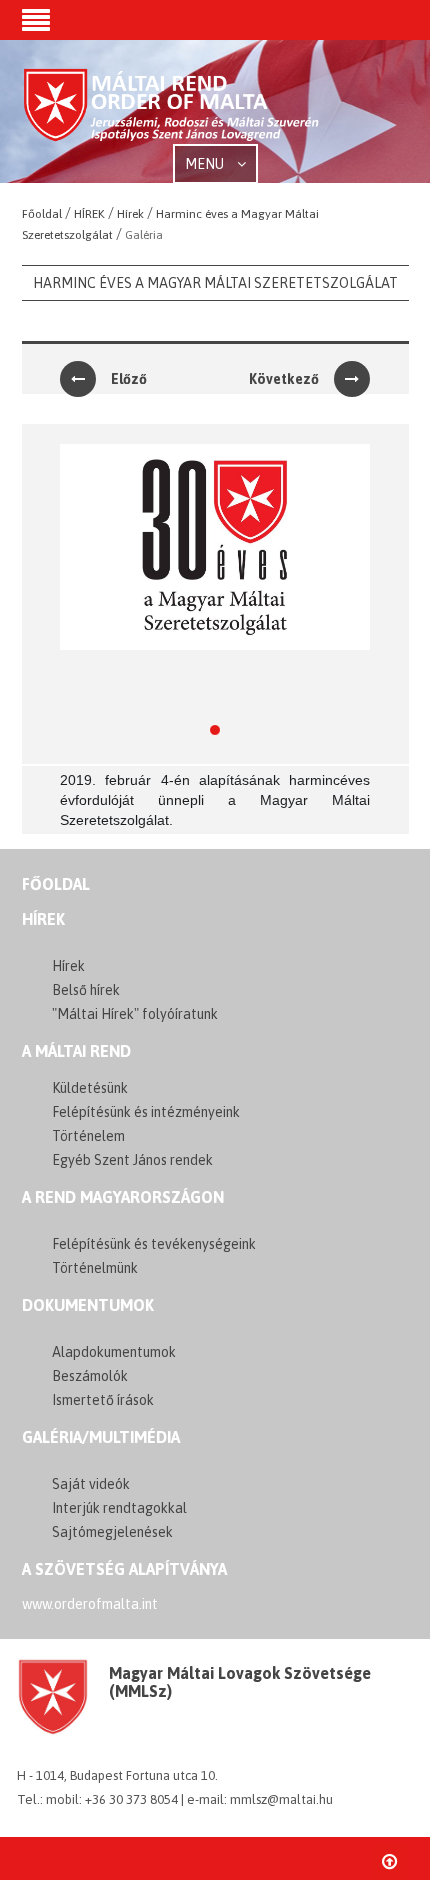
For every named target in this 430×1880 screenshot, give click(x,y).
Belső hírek (86, 990)
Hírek (43, 919)
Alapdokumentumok (114, 1352)
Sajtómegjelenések (112, 1532)
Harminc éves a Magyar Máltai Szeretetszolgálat (215, 283)
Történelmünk (95, 1268)
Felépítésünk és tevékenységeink (154, 1244)
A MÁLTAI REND (76, 1051)
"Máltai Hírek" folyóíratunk (135, 1014)
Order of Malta (172, 113)
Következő (284, 379)
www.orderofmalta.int (90, 1604)
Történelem (88, 1136)
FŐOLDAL (56, 884)
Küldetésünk (90, 1088)
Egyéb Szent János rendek (132, 1160)
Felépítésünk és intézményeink (146, 1112)
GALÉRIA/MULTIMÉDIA (101, 1437)
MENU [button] (206, 164)
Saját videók (91, 1484)
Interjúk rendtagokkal (119, 1508)
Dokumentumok (88, 1305)
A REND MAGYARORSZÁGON (123, 1197)
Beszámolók (90, 1376)
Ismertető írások (103, 1400)
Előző (129, 379)
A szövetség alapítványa (124, 1569)
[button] (36, 22)
